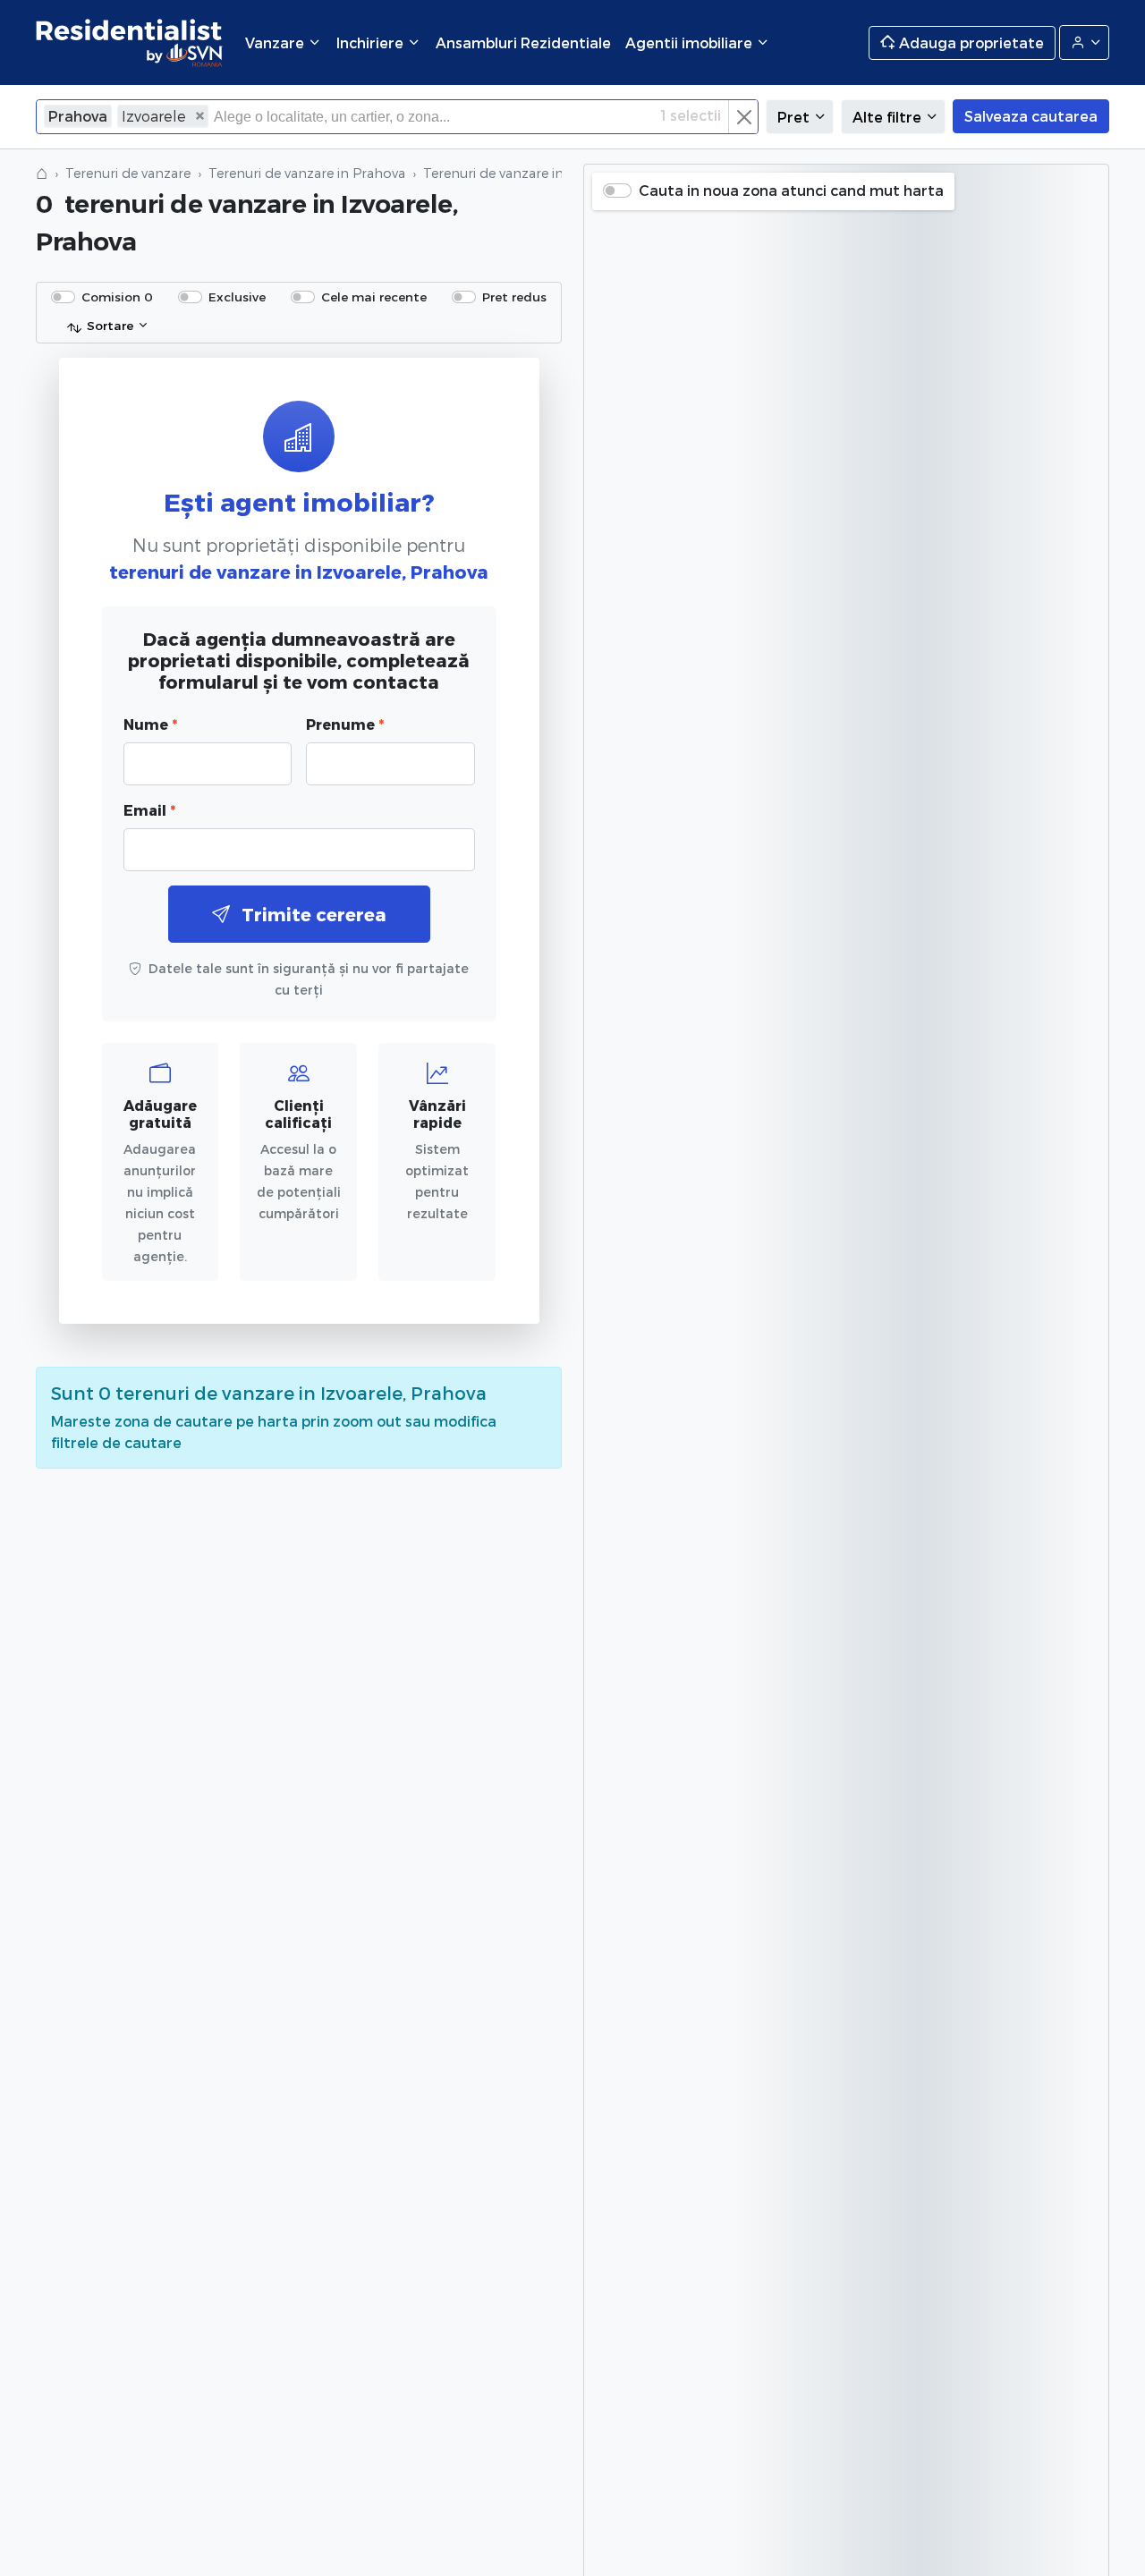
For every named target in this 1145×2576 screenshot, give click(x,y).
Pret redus (514, 297)
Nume (150, 724)
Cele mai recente (374, 297)
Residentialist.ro (130, 42)
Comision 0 (117, 297)
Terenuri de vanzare (128, 173)
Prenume (345, 724)
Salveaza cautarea (1031, 116)
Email (149, 810)
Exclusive (237, 297)
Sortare (110, 325)
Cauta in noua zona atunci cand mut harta (791, 190)
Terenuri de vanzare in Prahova (307, 173)
